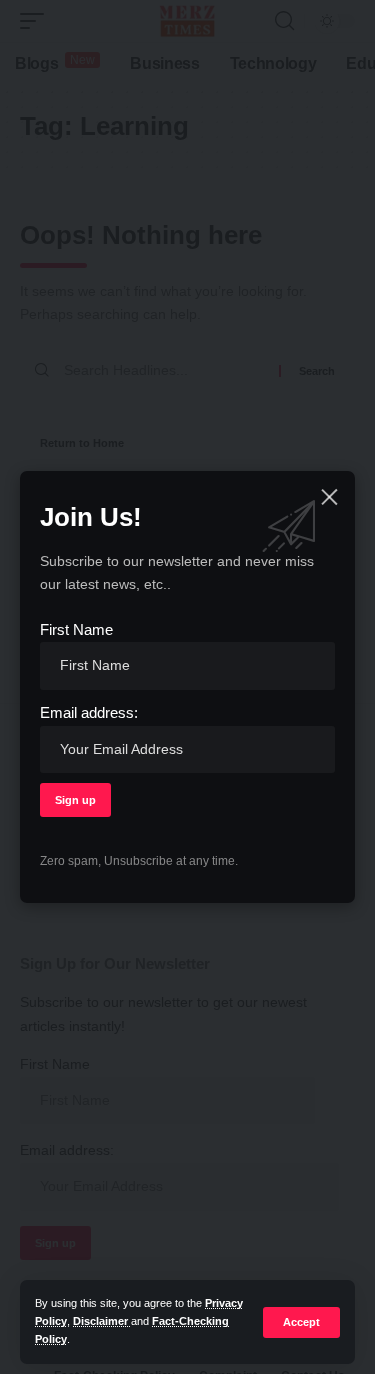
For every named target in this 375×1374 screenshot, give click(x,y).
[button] (301, 1322)
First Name (76, 629)
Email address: (89, 712)
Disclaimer (102, 1321)
